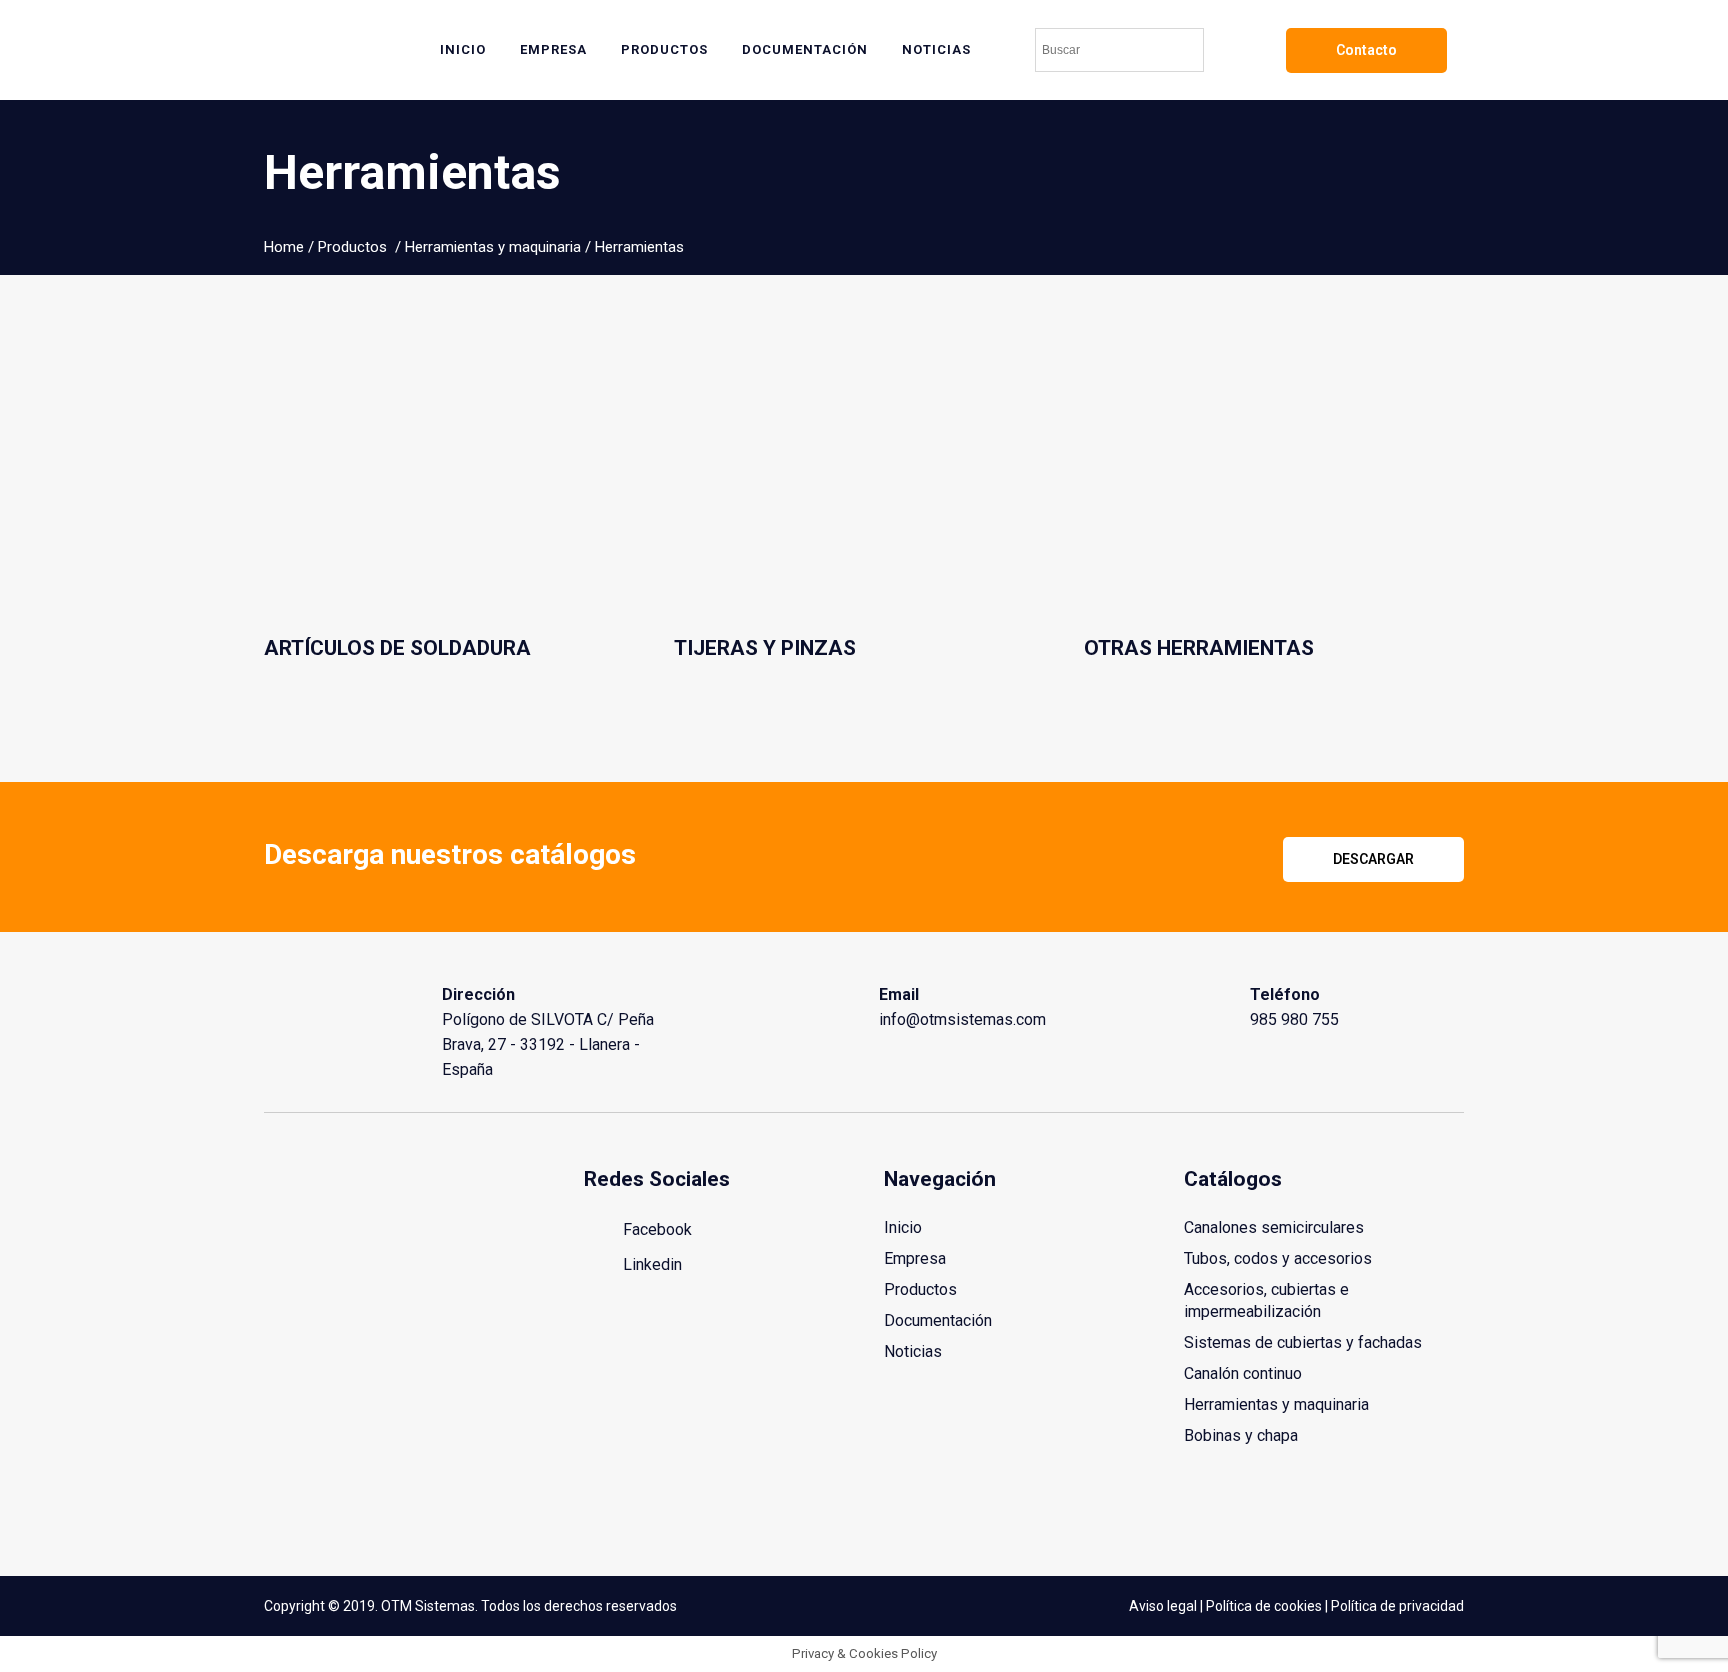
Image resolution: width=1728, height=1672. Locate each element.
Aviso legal (1163, 1606)
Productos (352, 247)
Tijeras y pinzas (765, 648)
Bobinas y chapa (1241, 1435)
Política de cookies (1264, 1606)
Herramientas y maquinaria (493, 247)
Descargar (1373, 859)
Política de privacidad (1397, 1606)
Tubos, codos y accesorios (1278, 1258)
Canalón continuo (1243, 1373)
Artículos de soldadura (397, 648)
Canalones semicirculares (1274, 1227)
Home (284, 247)
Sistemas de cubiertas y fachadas (1303, 1342)
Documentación (938, 1320)
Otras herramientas (1199, 648)
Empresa (915, 1258)
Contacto (1366, 50)
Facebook (655, 1229)
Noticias (913, 1351)
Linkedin (650, 1264)
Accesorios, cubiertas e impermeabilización (1266, 1300)
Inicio (903, 1227)
